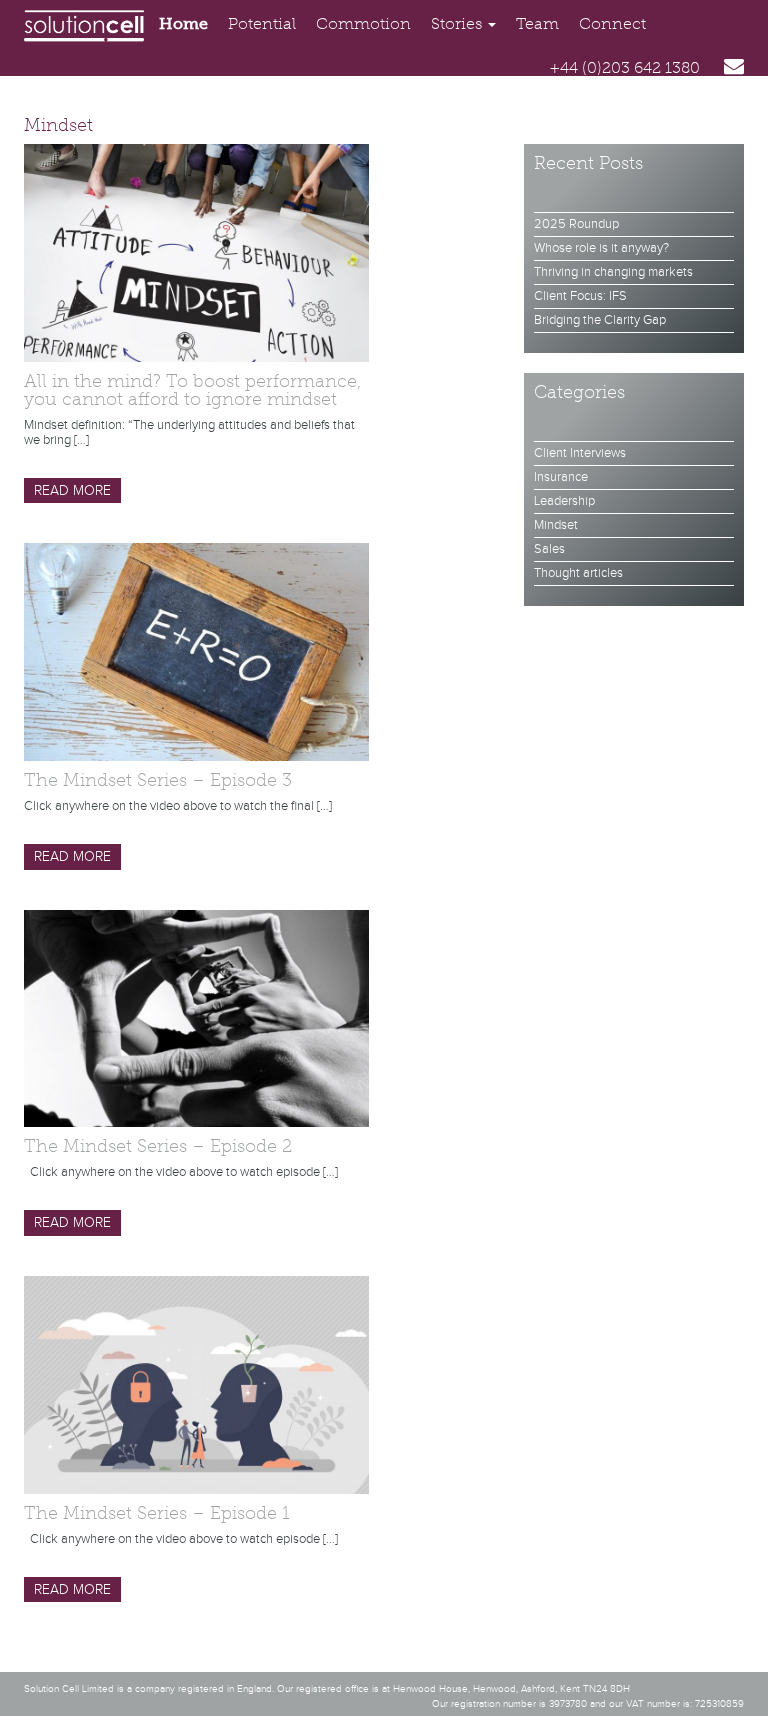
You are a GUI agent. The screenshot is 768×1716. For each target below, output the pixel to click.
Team (537, 23)
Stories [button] (458, 23)
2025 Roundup (576, 224)
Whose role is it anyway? (601, 248)
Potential (262, 23)
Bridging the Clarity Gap (600, 320)
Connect (612, 23)
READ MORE (72, 491)
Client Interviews (580, 453)
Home (183, 23)
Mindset (556, 525)
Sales (549, 549)
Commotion (363, 23)
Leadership (564, 501)
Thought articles (578, 573)
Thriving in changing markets (613, 272)
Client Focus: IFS (580, 296)
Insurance (561, 477)
